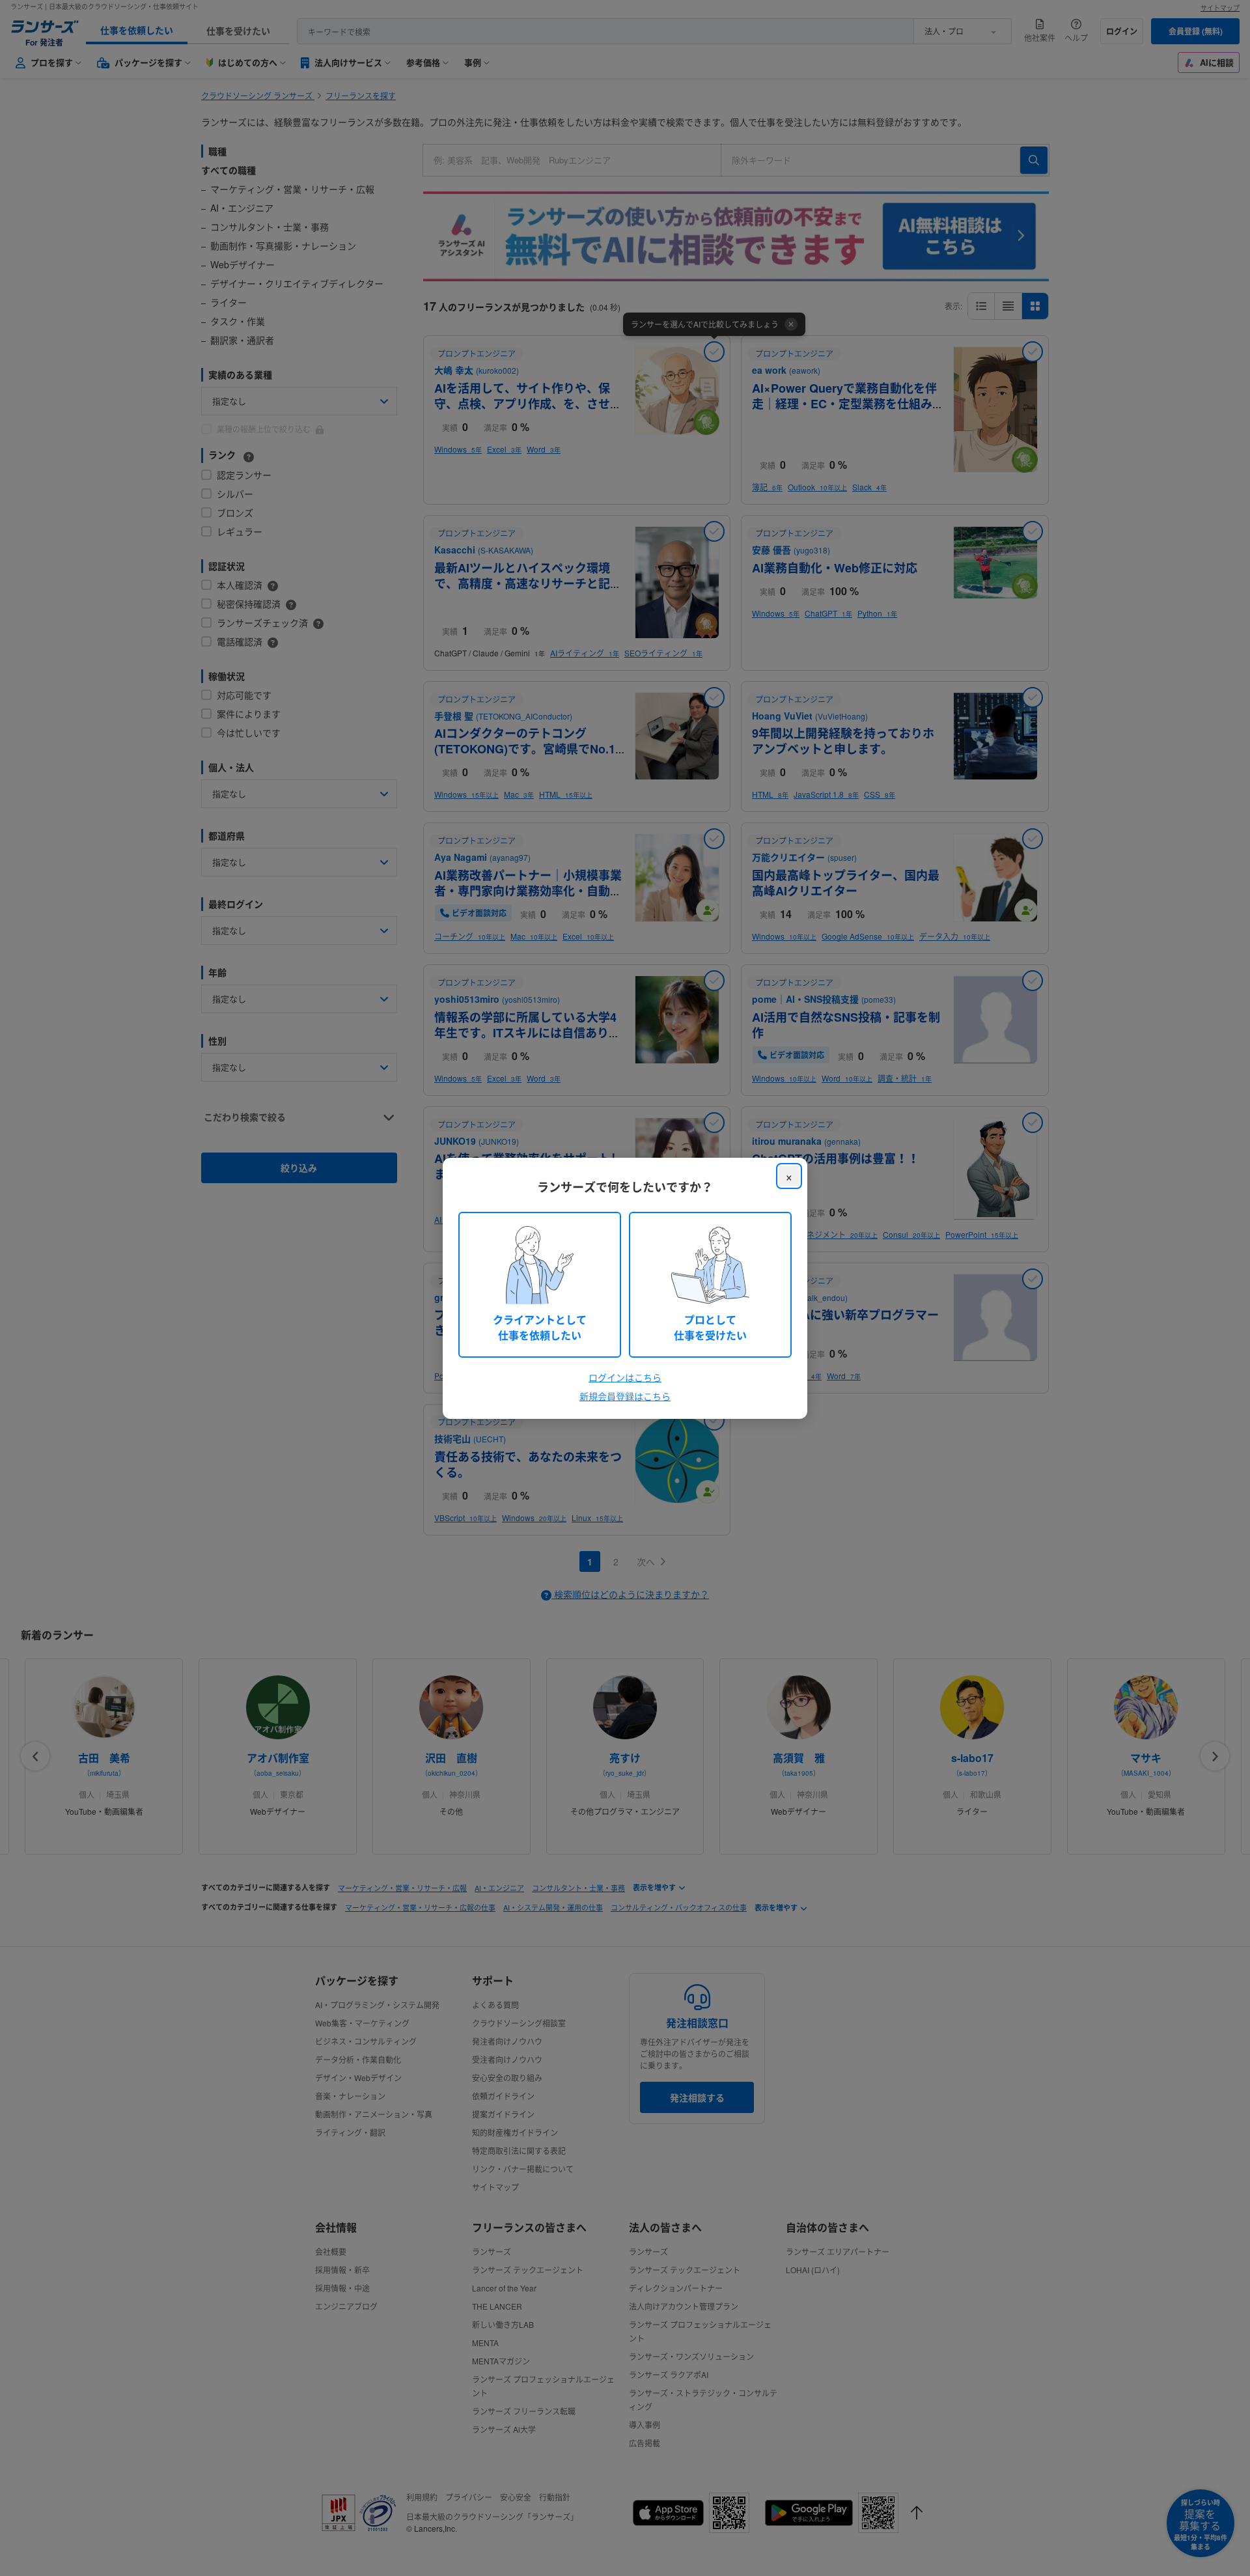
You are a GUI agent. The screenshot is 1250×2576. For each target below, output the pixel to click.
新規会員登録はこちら (625, 1396)
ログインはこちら (625, 1377)
